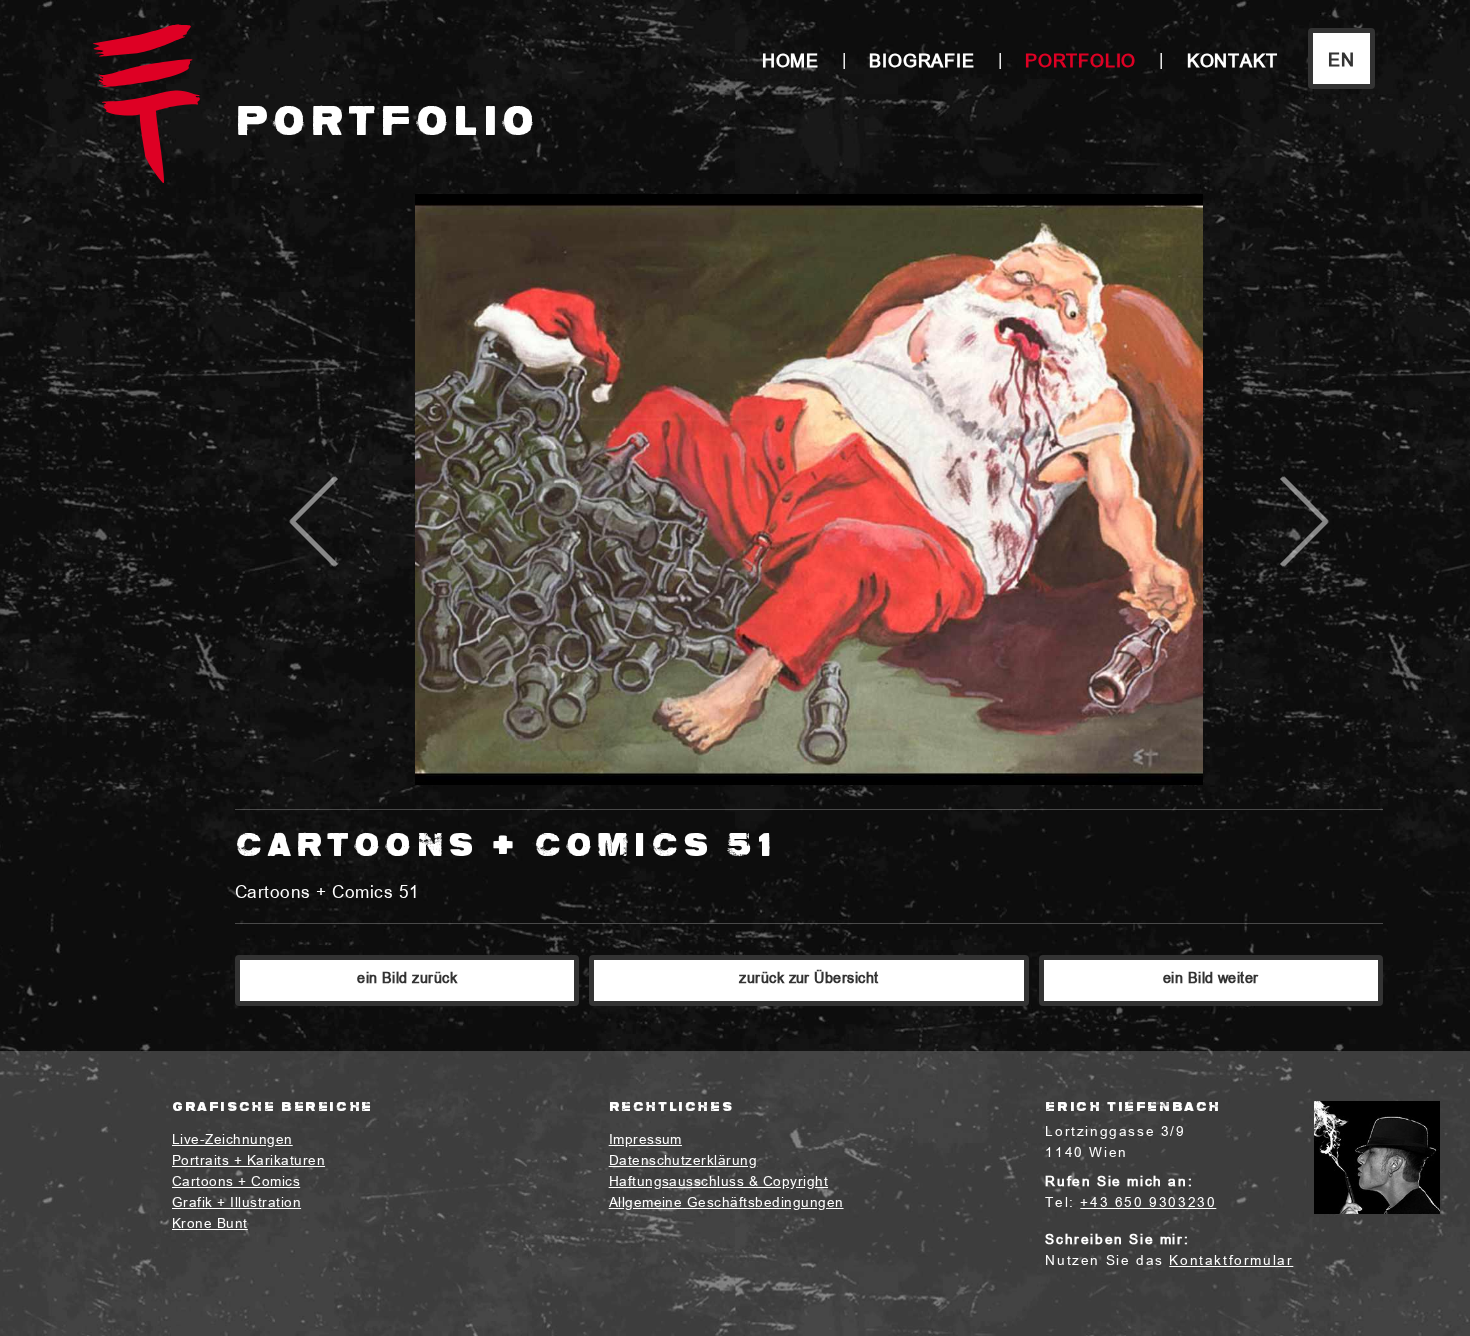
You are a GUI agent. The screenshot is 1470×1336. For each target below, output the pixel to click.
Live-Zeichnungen (232, 1140)
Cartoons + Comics (236, 1182)
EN (1341, 61)
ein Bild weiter (1211, 979)
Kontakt (1232, 62)
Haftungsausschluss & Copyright (718, 1182)
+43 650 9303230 (1148, 1203)
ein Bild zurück (407, 979)
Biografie (921, 62)
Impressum (645, 1140)
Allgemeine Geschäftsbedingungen (726, 1203)
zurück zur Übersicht (809, 979)
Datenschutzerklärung (683, 1161)
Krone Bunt (210, 1224)
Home (790, 62)
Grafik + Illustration (236, 1203)
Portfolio (1080, 62)
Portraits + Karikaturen (248, 1161)
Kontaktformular (1231, 1261)
